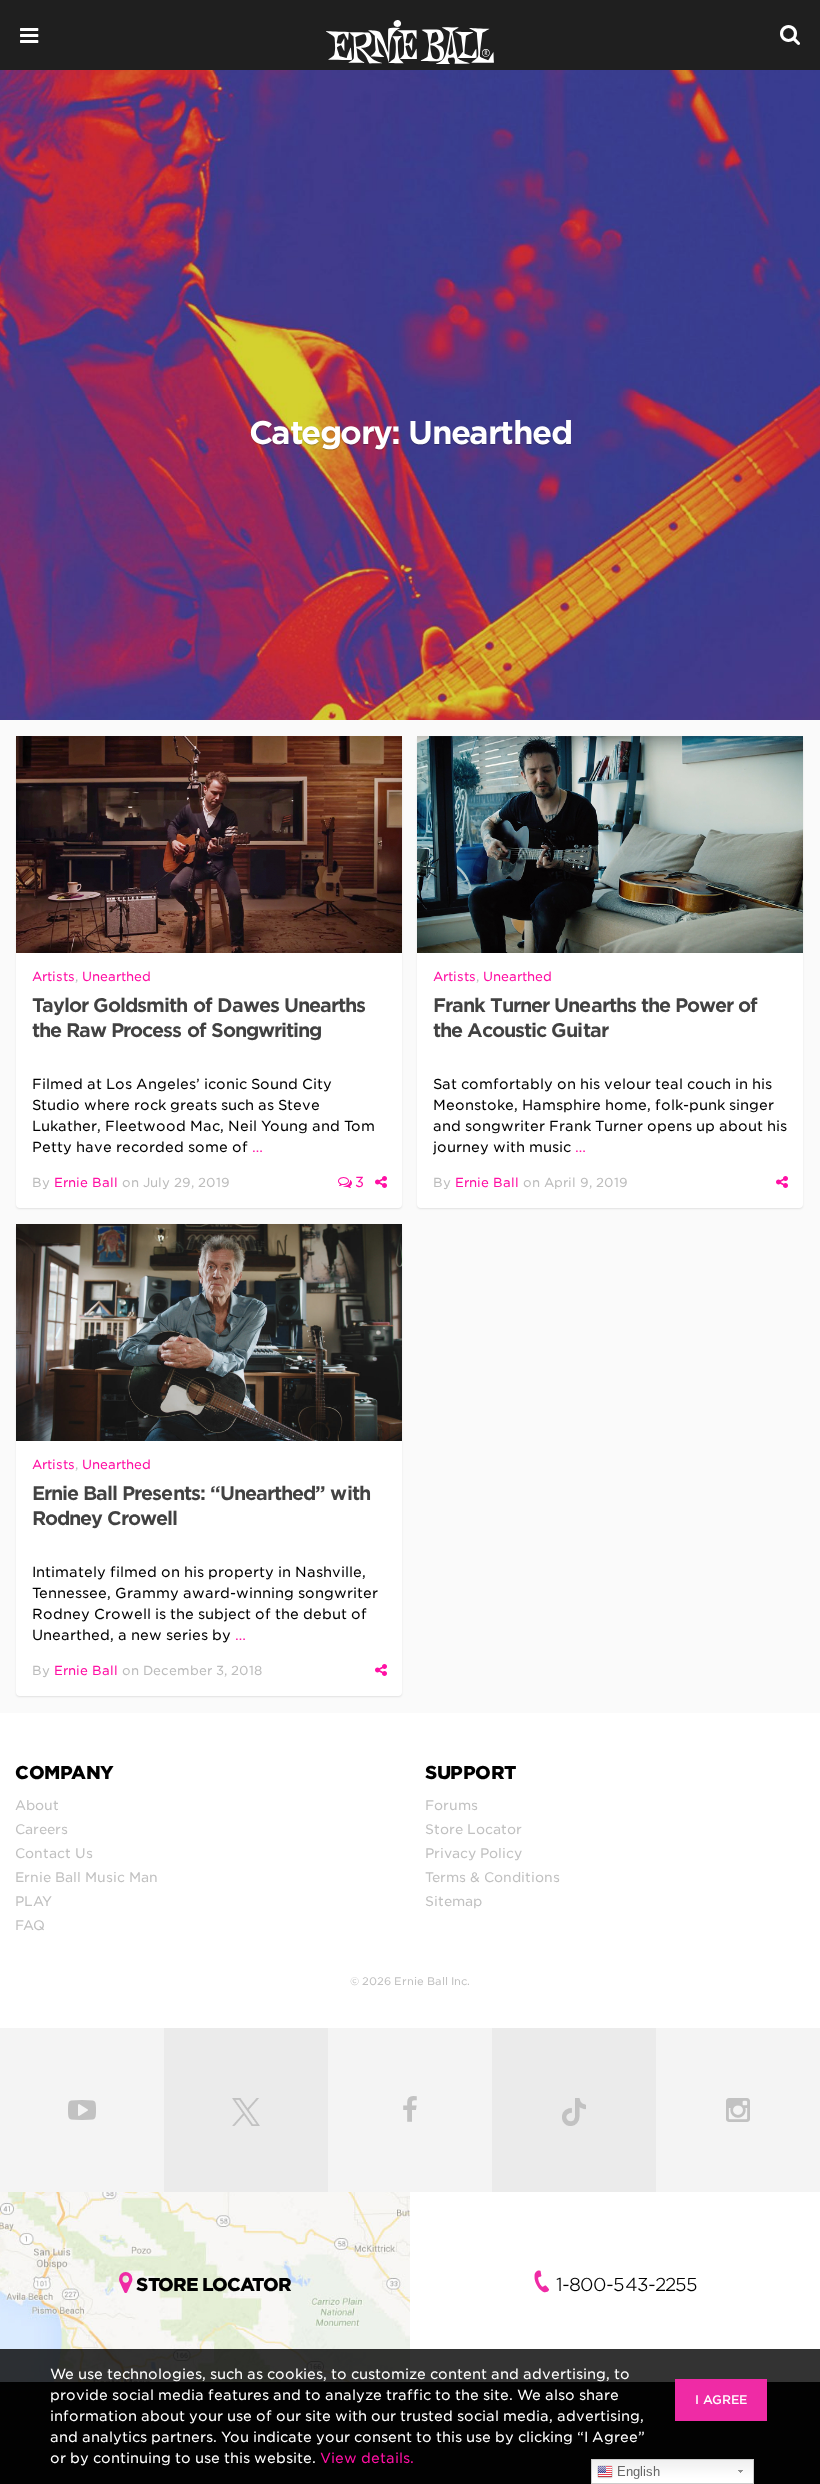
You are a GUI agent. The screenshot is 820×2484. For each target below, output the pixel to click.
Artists (53, 976)
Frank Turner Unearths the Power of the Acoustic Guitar (595, 1018)
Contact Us (54, 1853)
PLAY (33, 1901)
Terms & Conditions (492, 1877)
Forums (451, 1805)
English (636, 2471)
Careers (41, 1829)
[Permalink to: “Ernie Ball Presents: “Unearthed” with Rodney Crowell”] (209, 1332)
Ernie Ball (86, 1182)
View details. (367, 2458)
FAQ (30, 1925)
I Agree (721, 2399)
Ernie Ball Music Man (86, 1877)
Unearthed (116, 976)
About (37, 1805)
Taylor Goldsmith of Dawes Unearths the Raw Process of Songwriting (199, 1018)
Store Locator (473, 1829)
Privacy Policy (473, 1853)
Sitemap (453, 1901)
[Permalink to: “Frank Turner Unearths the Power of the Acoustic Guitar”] (610, 844)
